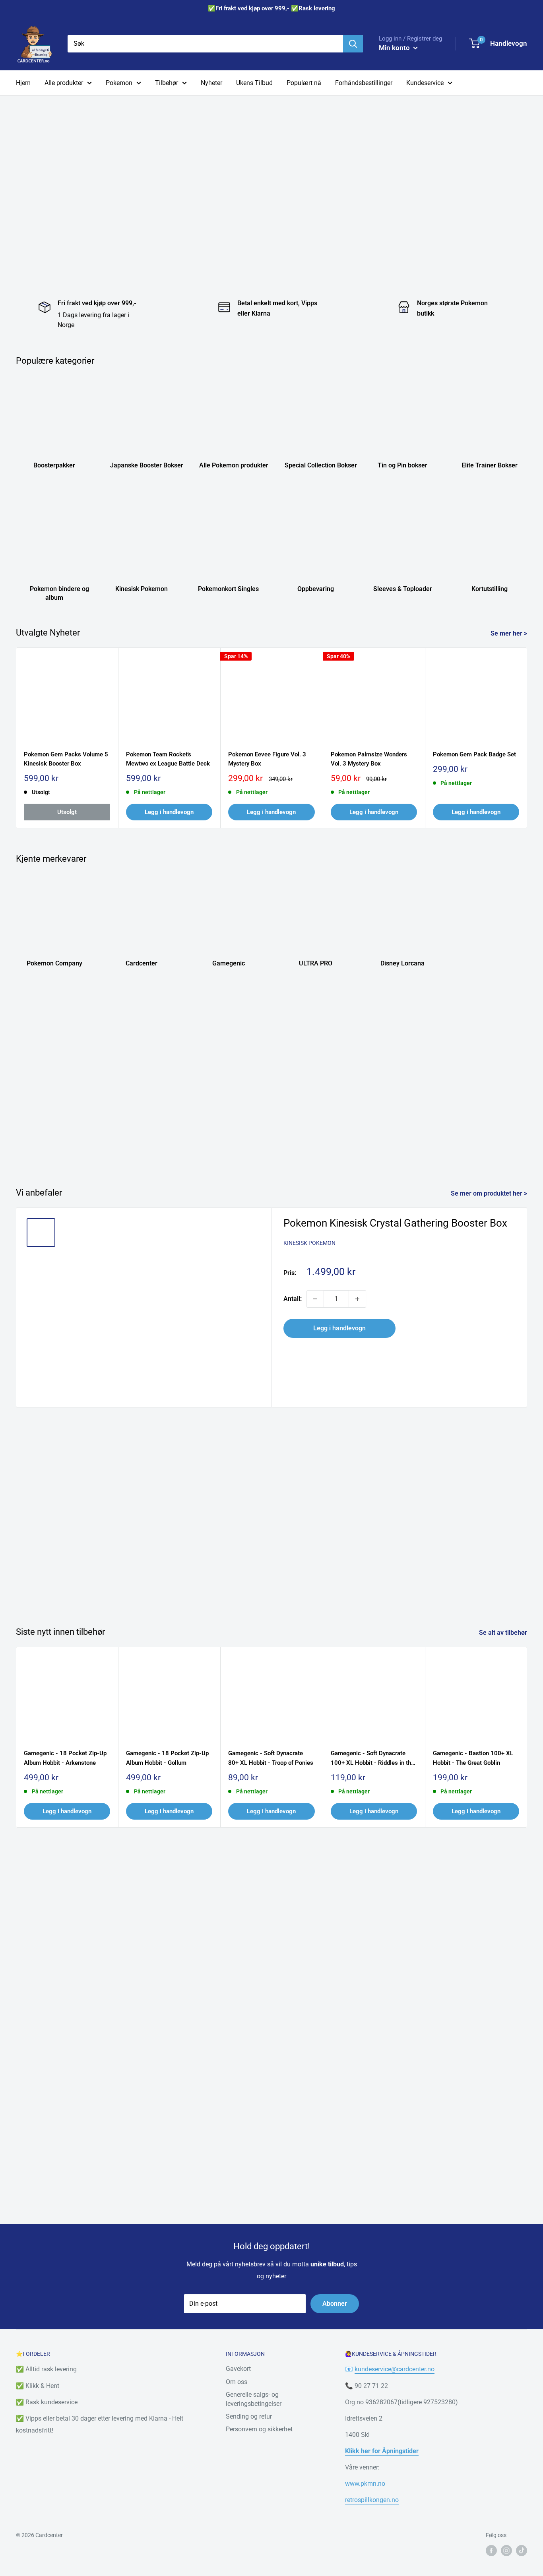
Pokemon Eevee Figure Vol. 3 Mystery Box (267, 759)
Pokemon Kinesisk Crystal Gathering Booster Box (395, 1223)
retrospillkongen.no (372, 2500)
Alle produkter (64, 83)
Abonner (335, 2304)
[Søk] (353, 44)
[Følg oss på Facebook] (491, 2550)
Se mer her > (510, 633)
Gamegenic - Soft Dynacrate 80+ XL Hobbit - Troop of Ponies (271, 1758)
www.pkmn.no (365, 2484)
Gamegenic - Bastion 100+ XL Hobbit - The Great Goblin (473, 1758)
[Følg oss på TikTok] (522, 2550)
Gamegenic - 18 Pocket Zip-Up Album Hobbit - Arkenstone (65, 1758)
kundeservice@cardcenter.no (395, 2369)
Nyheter (211, 83)
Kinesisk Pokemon (309, 1243)
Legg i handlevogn (169, 812)
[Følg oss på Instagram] (506, 2550)
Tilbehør (167, 83)
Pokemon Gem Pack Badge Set (474, 754)
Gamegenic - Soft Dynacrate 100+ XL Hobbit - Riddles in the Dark (372, 1759)
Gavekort (238, 2369)
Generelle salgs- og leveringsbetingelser (254, 2399)
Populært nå (304, 83)
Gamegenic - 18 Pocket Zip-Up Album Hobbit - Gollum (167, 1758)
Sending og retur (249, 2416)
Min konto (395, 48)
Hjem (23, 83)
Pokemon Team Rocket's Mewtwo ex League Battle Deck (168, 759)
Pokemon (119, 83)
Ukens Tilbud (254, 83)
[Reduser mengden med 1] (315, 1299)
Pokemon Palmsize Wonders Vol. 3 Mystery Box (369, 759)
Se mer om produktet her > (490, 1193)
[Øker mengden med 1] (357, 1299)
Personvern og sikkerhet (259, 2429)
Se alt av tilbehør (504, 1633)
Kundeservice (425, 83)
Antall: (293, 1299)
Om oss (237, 2382)
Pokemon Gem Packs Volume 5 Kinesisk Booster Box (66, 759)
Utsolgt (67, 812)
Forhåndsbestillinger (364, 83)
